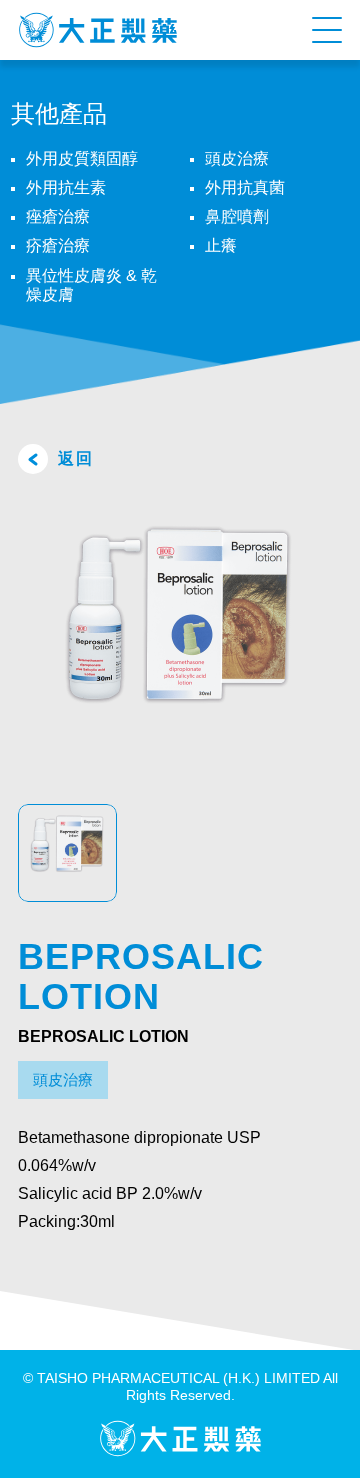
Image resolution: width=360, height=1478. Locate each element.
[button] (327, 30)
